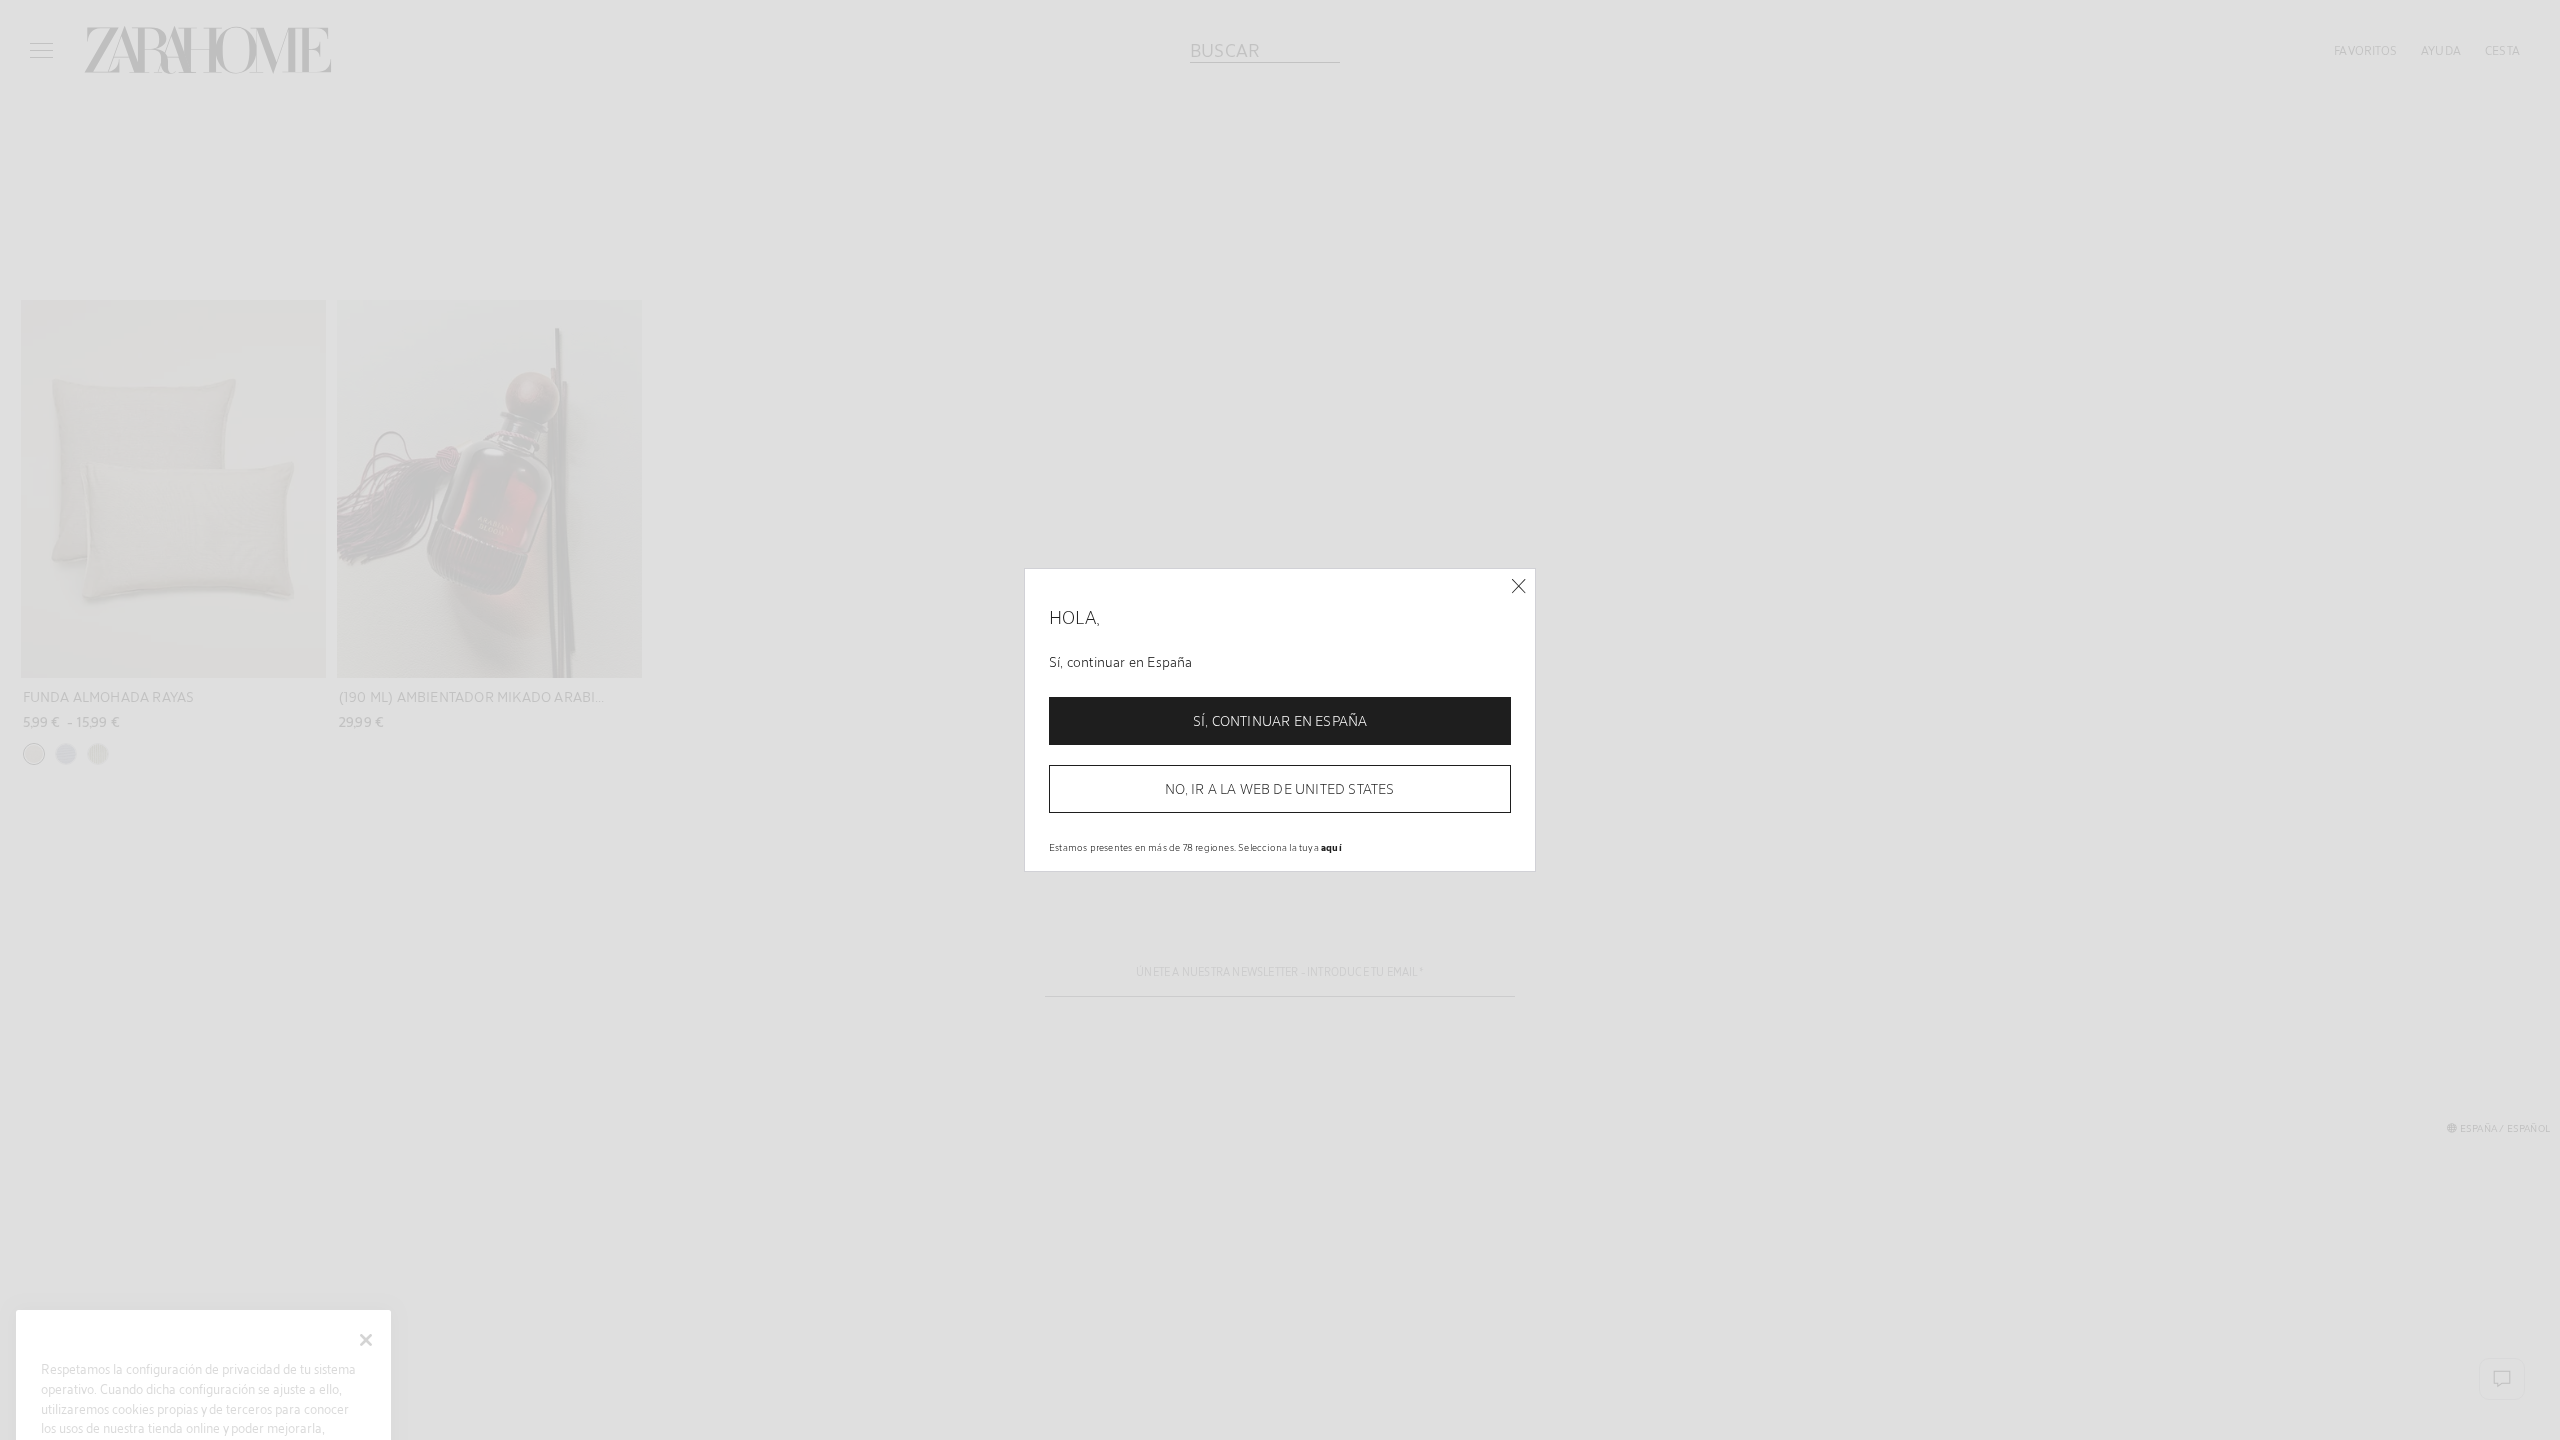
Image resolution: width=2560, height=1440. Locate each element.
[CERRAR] (1518, 586)
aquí (1331, 847)
